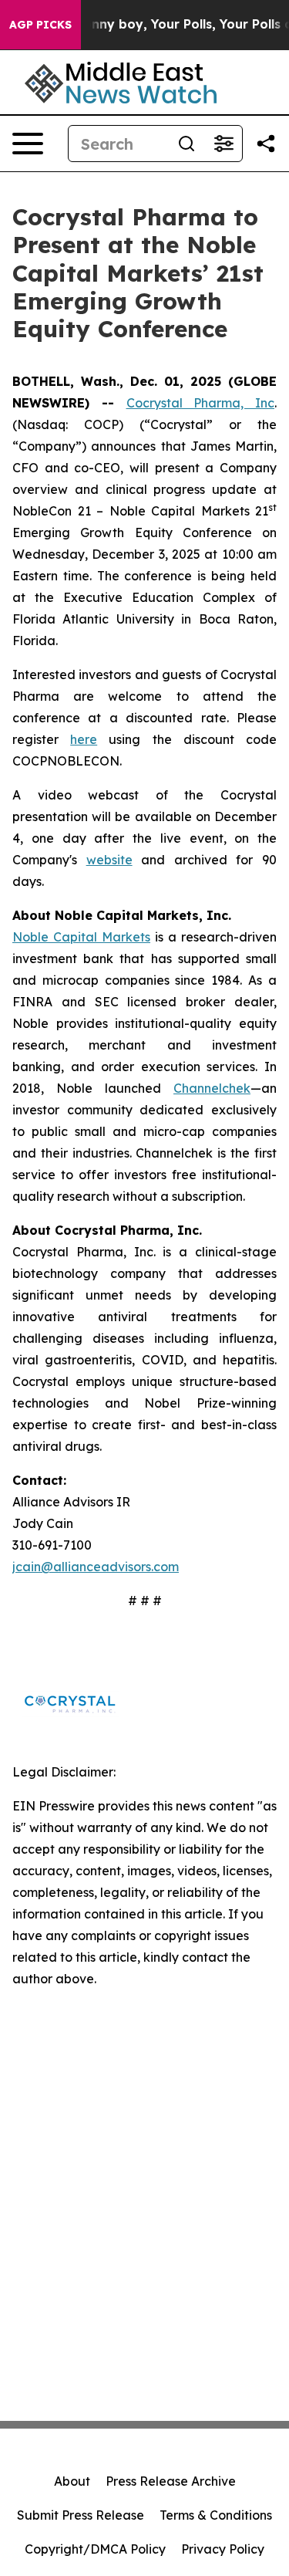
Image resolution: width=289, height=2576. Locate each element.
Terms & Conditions (216, 2515)
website (109, 860)
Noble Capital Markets (81, 937)
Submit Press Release (81, 2515)
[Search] (187, 144)
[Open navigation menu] (28, 144)
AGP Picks (40, 25)
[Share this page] (266, 144)
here (84, 739)
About (72, 2481)
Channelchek (212, 1088)
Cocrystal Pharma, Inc (201, 403)
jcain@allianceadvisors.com (96, 1567)
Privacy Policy (223, 2549)
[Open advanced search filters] (223, 144)
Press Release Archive (171, 2481)
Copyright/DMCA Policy (95, 2549)
